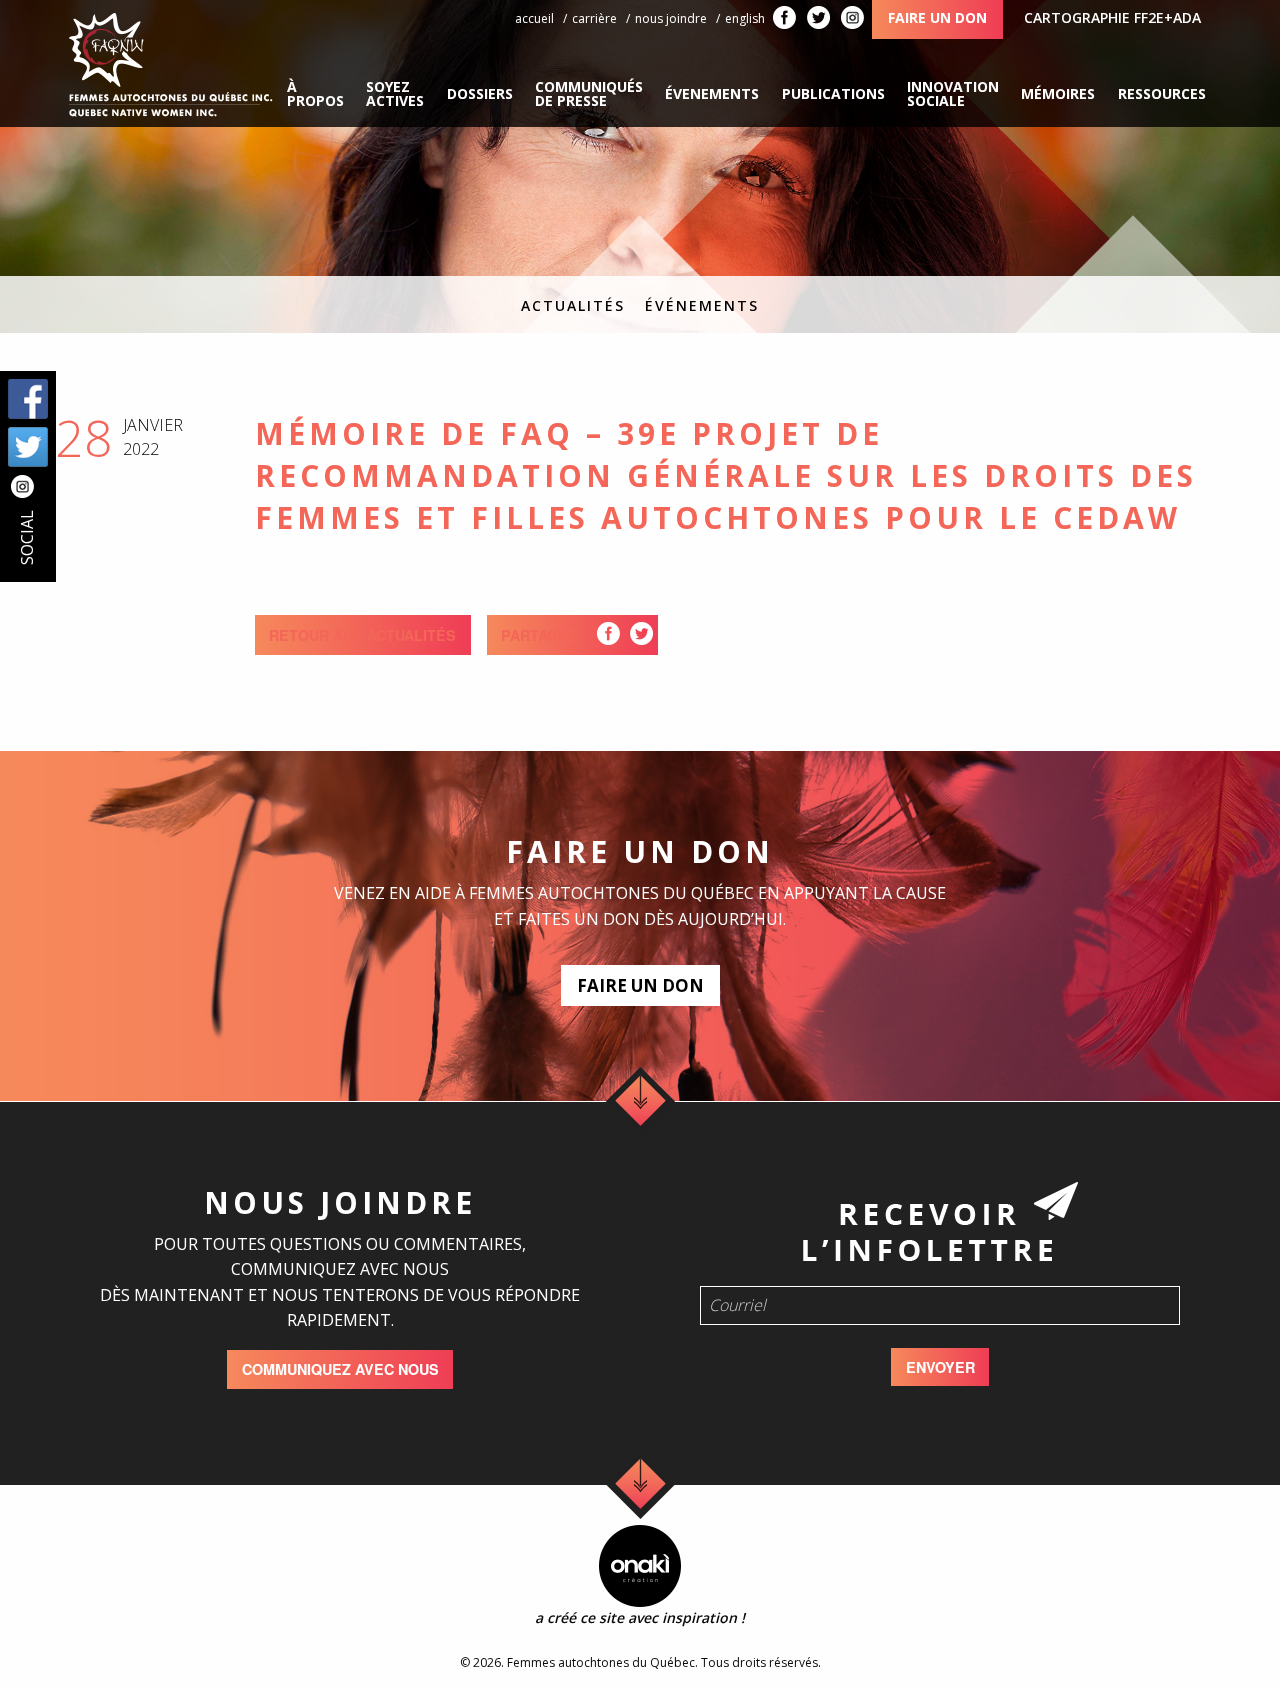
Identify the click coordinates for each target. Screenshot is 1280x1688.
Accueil (534, 18)
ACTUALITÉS (573, 305)
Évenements (712, 93)
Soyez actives (395, 93)
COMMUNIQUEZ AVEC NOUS (340, 1369)
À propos (315, 93)
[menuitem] (315, 94)
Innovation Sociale (953, 93)
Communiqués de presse (589, 93)
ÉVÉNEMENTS (702, 305)
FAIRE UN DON (640, 985)
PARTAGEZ (539, 635)
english (745, 18)
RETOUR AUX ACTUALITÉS (362, 635)
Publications (833, 93)
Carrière (594, 18)
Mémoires (1058, 93)
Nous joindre (671, 18)
